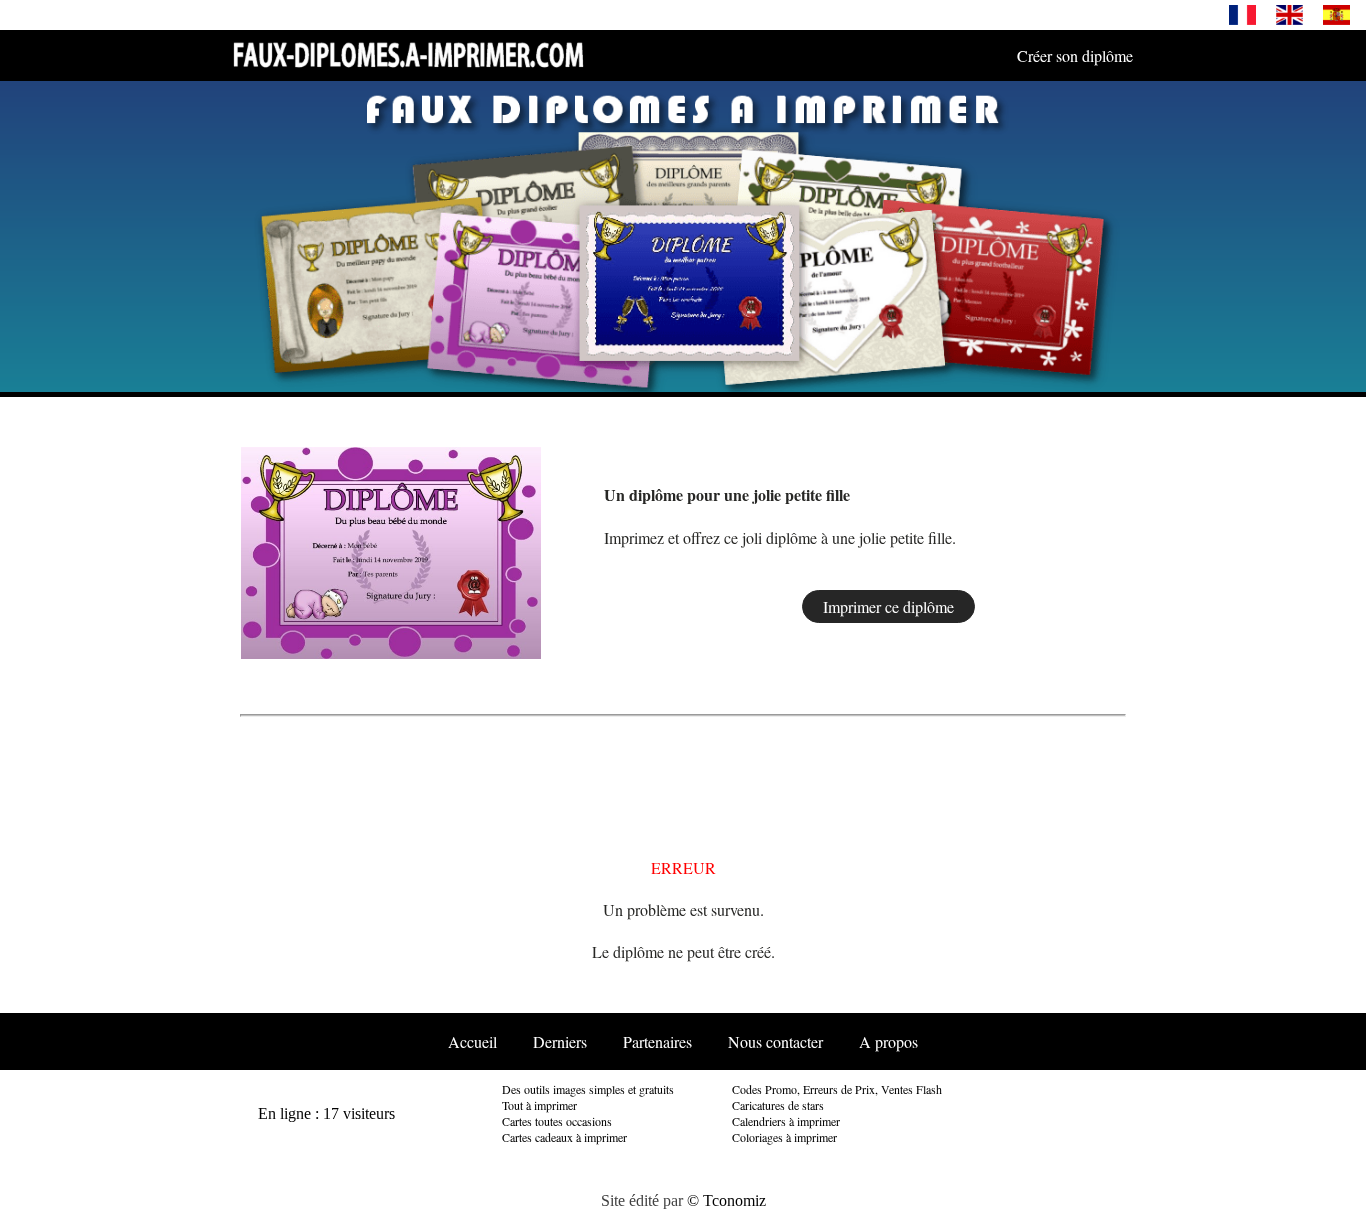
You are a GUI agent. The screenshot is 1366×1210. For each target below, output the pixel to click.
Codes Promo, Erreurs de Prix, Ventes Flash (837, 1089)
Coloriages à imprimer (784, 1137)
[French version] (1242, 13)
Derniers (560, 1041)
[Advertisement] (1065, 551)
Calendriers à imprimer (786, 1121)
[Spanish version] (1336, 13)
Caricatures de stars (778, 1105)
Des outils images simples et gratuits (588, 1089)
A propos (888, 1041)
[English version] (1289, 13)
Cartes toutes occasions (557, 1121)
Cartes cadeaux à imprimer (564, 1137)
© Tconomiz (726, 1200)
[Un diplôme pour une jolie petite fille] (390, 549)
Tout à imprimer (539, 1105)
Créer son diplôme (1075, 55)
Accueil (472, 1041)
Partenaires (657, 1041)
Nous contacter (775, 1041)
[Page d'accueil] (408, 53)
